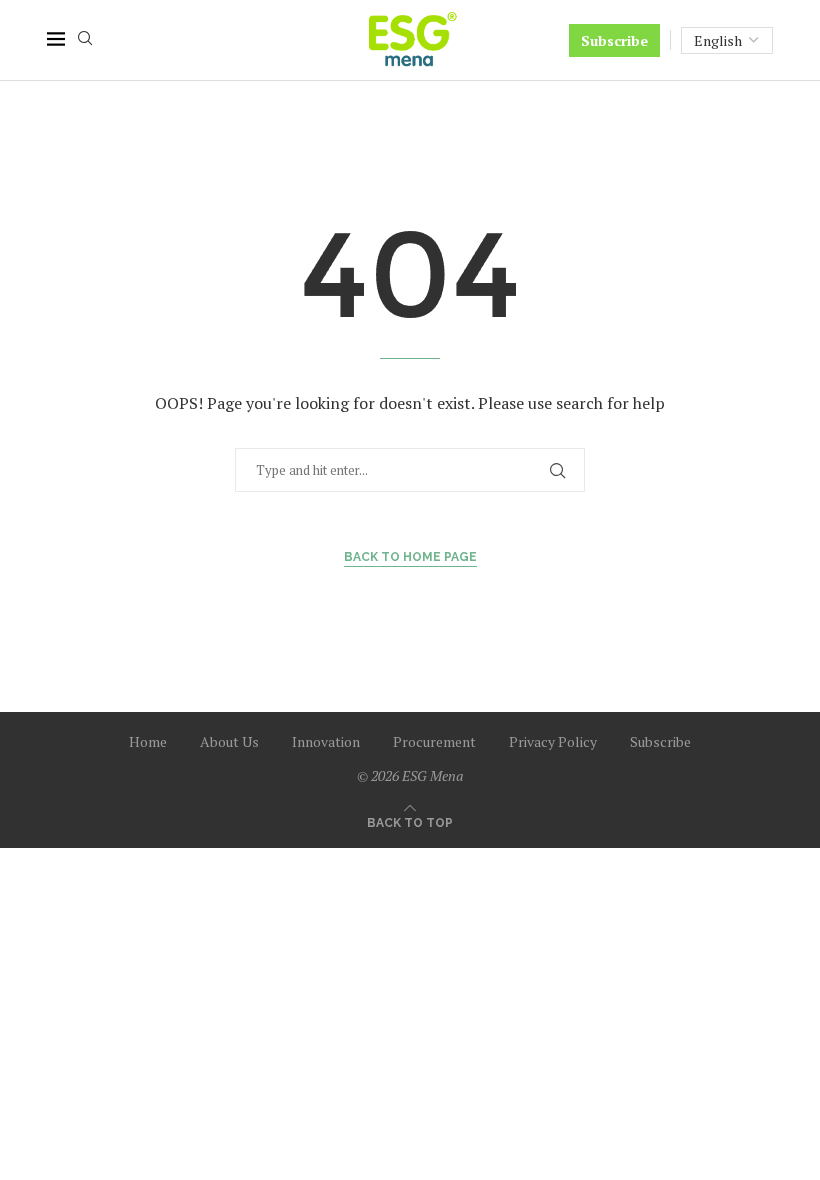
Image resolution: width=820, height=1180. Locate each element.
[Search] (85, 40)
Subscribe (614, 40)
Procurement (434, 741)
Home (148, 741)
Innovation (326, 741)
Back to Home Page (410, 557)
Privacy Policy (553, 741)
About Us (229, 741)
